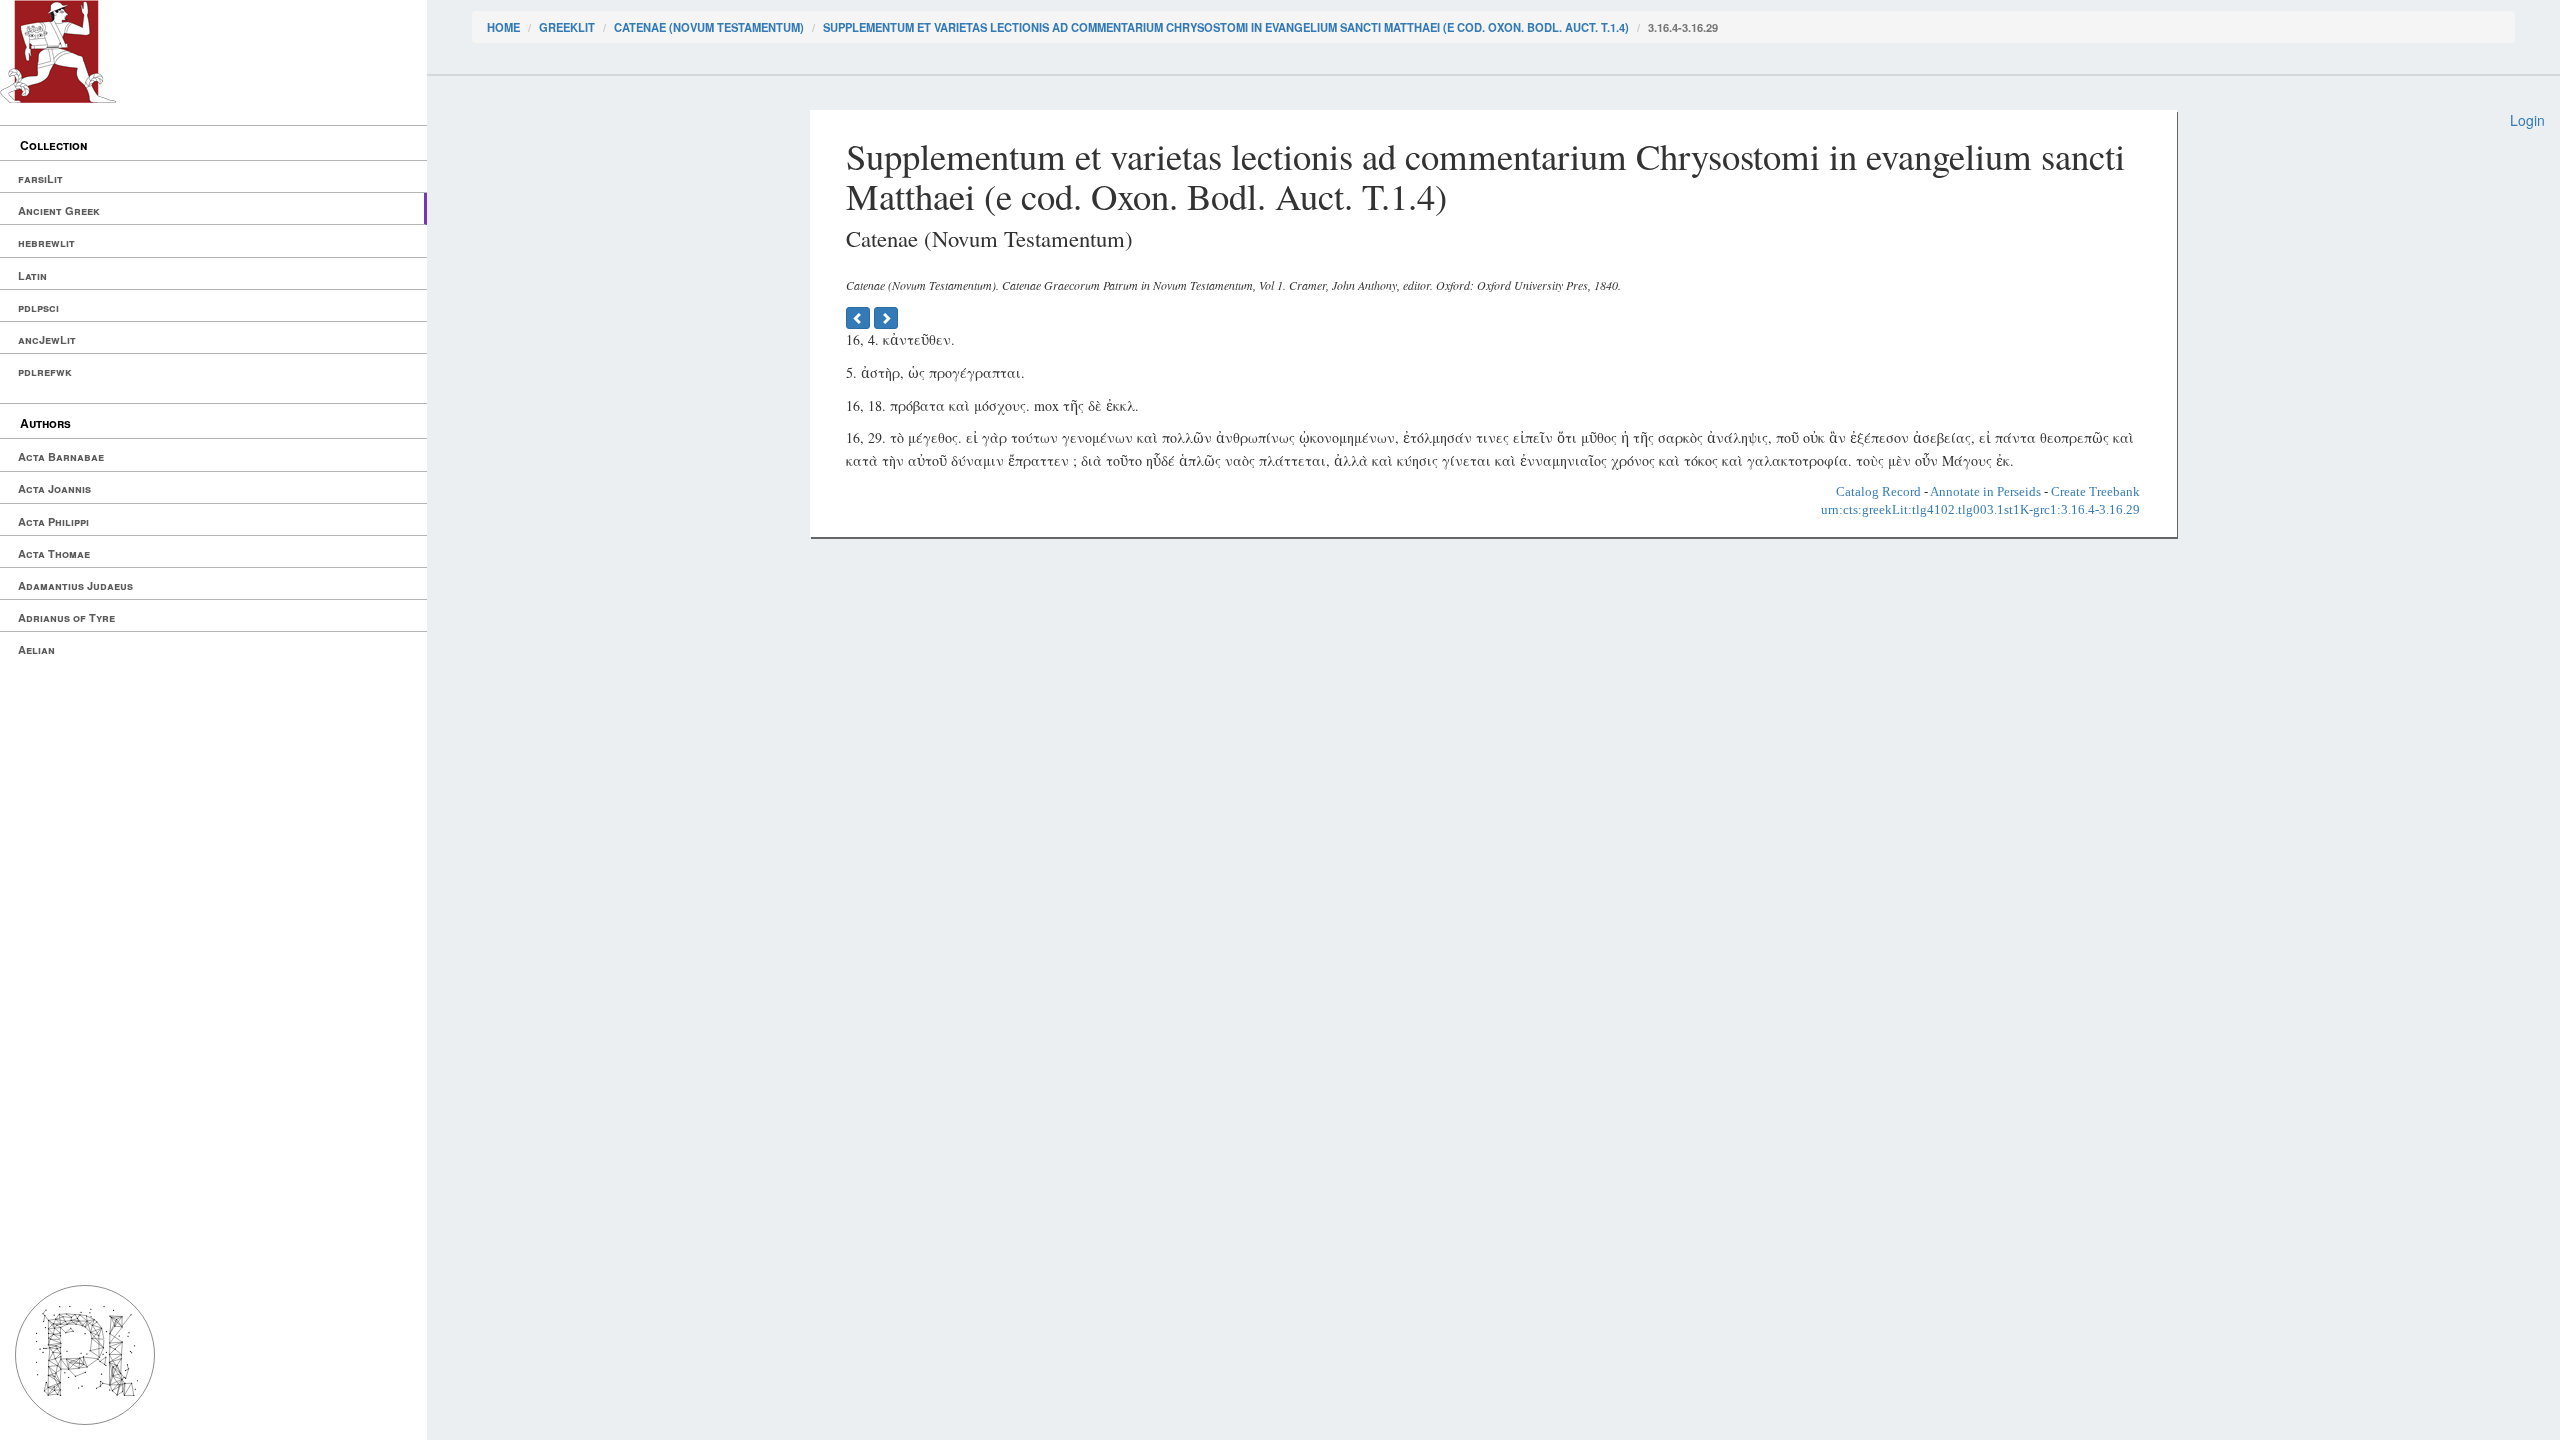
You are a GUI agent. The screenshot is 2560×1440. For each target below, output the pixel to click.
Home (503, 27)
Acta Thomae (54, 553)
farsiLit (40, 178)
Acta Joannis (54, 488)
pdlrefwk (45, 371)
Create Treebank (2095, 491)
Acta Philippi (53, 521)
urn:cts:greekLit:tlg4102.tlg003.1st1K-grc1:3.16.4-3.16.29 (1980, 509)
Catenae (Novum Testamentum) (709, 27)
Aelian (36, 649)
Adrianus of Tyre (66, 617)
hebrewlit (46, 242)
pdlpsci (38, 307)
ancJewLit (47, 339)
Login (2527, 120)
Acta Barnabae (61, 456)
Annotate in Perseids (1985, 491)
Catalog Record (1878, 491)
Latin (32, 275)
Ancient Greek (59, 210)
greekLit (567, 27)
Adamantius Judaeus (75, 585)
